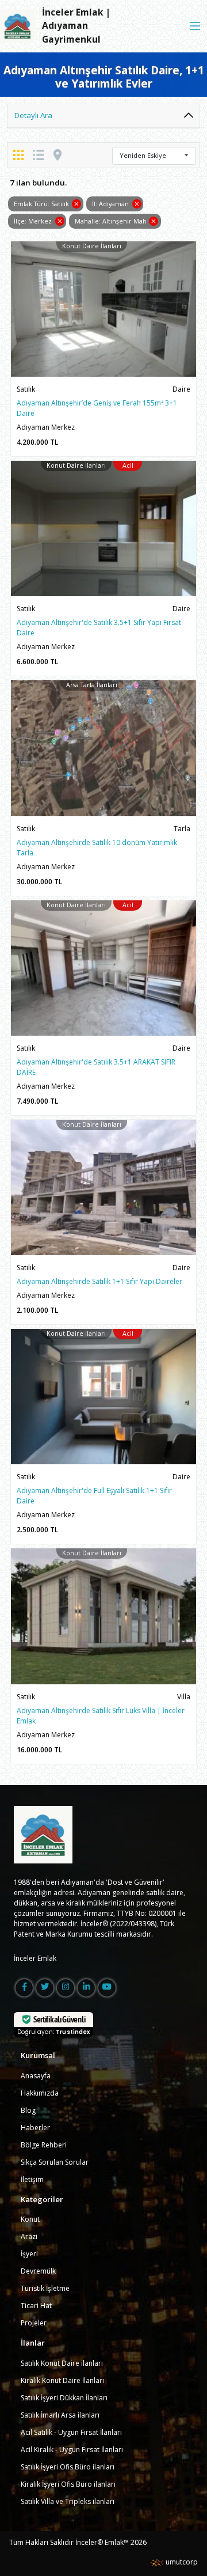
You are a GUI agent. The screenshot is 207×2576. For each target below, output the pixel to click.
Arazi (29, 2236)
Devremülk (38, 2271)
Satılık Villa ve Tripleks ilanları (68, 2501)
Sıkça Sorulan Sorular (55, 2162)
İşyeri (29, 2254)
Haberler (35, 2128)
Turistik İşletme (45, 2288)
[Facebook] (24, 1988)
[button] (154, 156)
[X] (45, 1988)
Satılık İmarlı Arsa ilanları (60, 2415)
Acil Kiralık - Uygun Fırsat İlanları (72, 2450)
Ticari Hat (36, 2306)
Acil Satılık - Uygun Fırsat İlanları (71, 2432)
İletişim (32, 2179)
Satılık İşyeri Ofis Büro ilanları (68, 2467)
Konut (30, 2219)
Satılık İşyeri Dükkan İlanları (64, 2398)
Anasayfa (36, 2076)
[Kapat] (195, 26)
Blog (28, 2110)
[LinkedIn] (86, 1988)
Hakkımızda (40, 2093)
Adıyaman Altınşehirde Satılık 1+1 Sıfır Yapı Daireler (99, 1281)
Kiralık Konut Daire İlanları (62, 2380)
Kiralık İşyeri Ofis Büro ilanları (68, 2484)
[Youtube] (107, 1988)
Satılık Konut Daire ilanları (62, 2363)
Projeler (34, 2323)
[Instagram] (66, 1988)
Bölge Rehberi (44, 2145)
